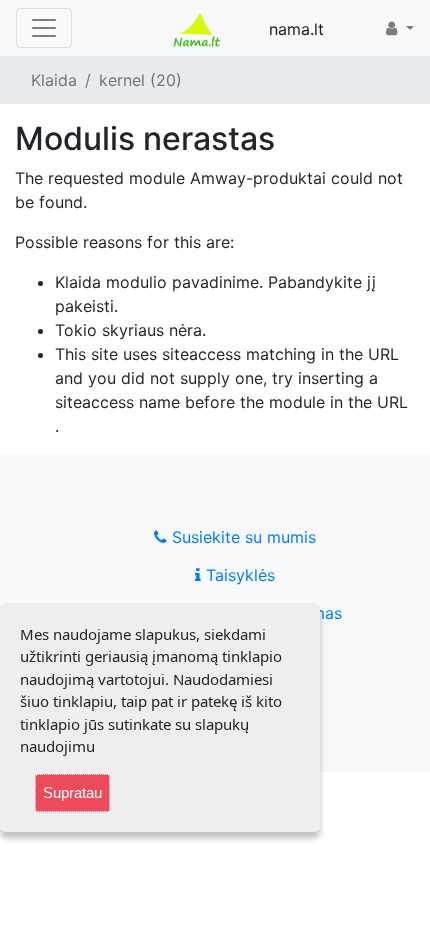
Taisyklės (238, 575)
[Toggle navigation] (44, 28)
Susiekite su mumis (241, 537)
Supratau (72, 792)
